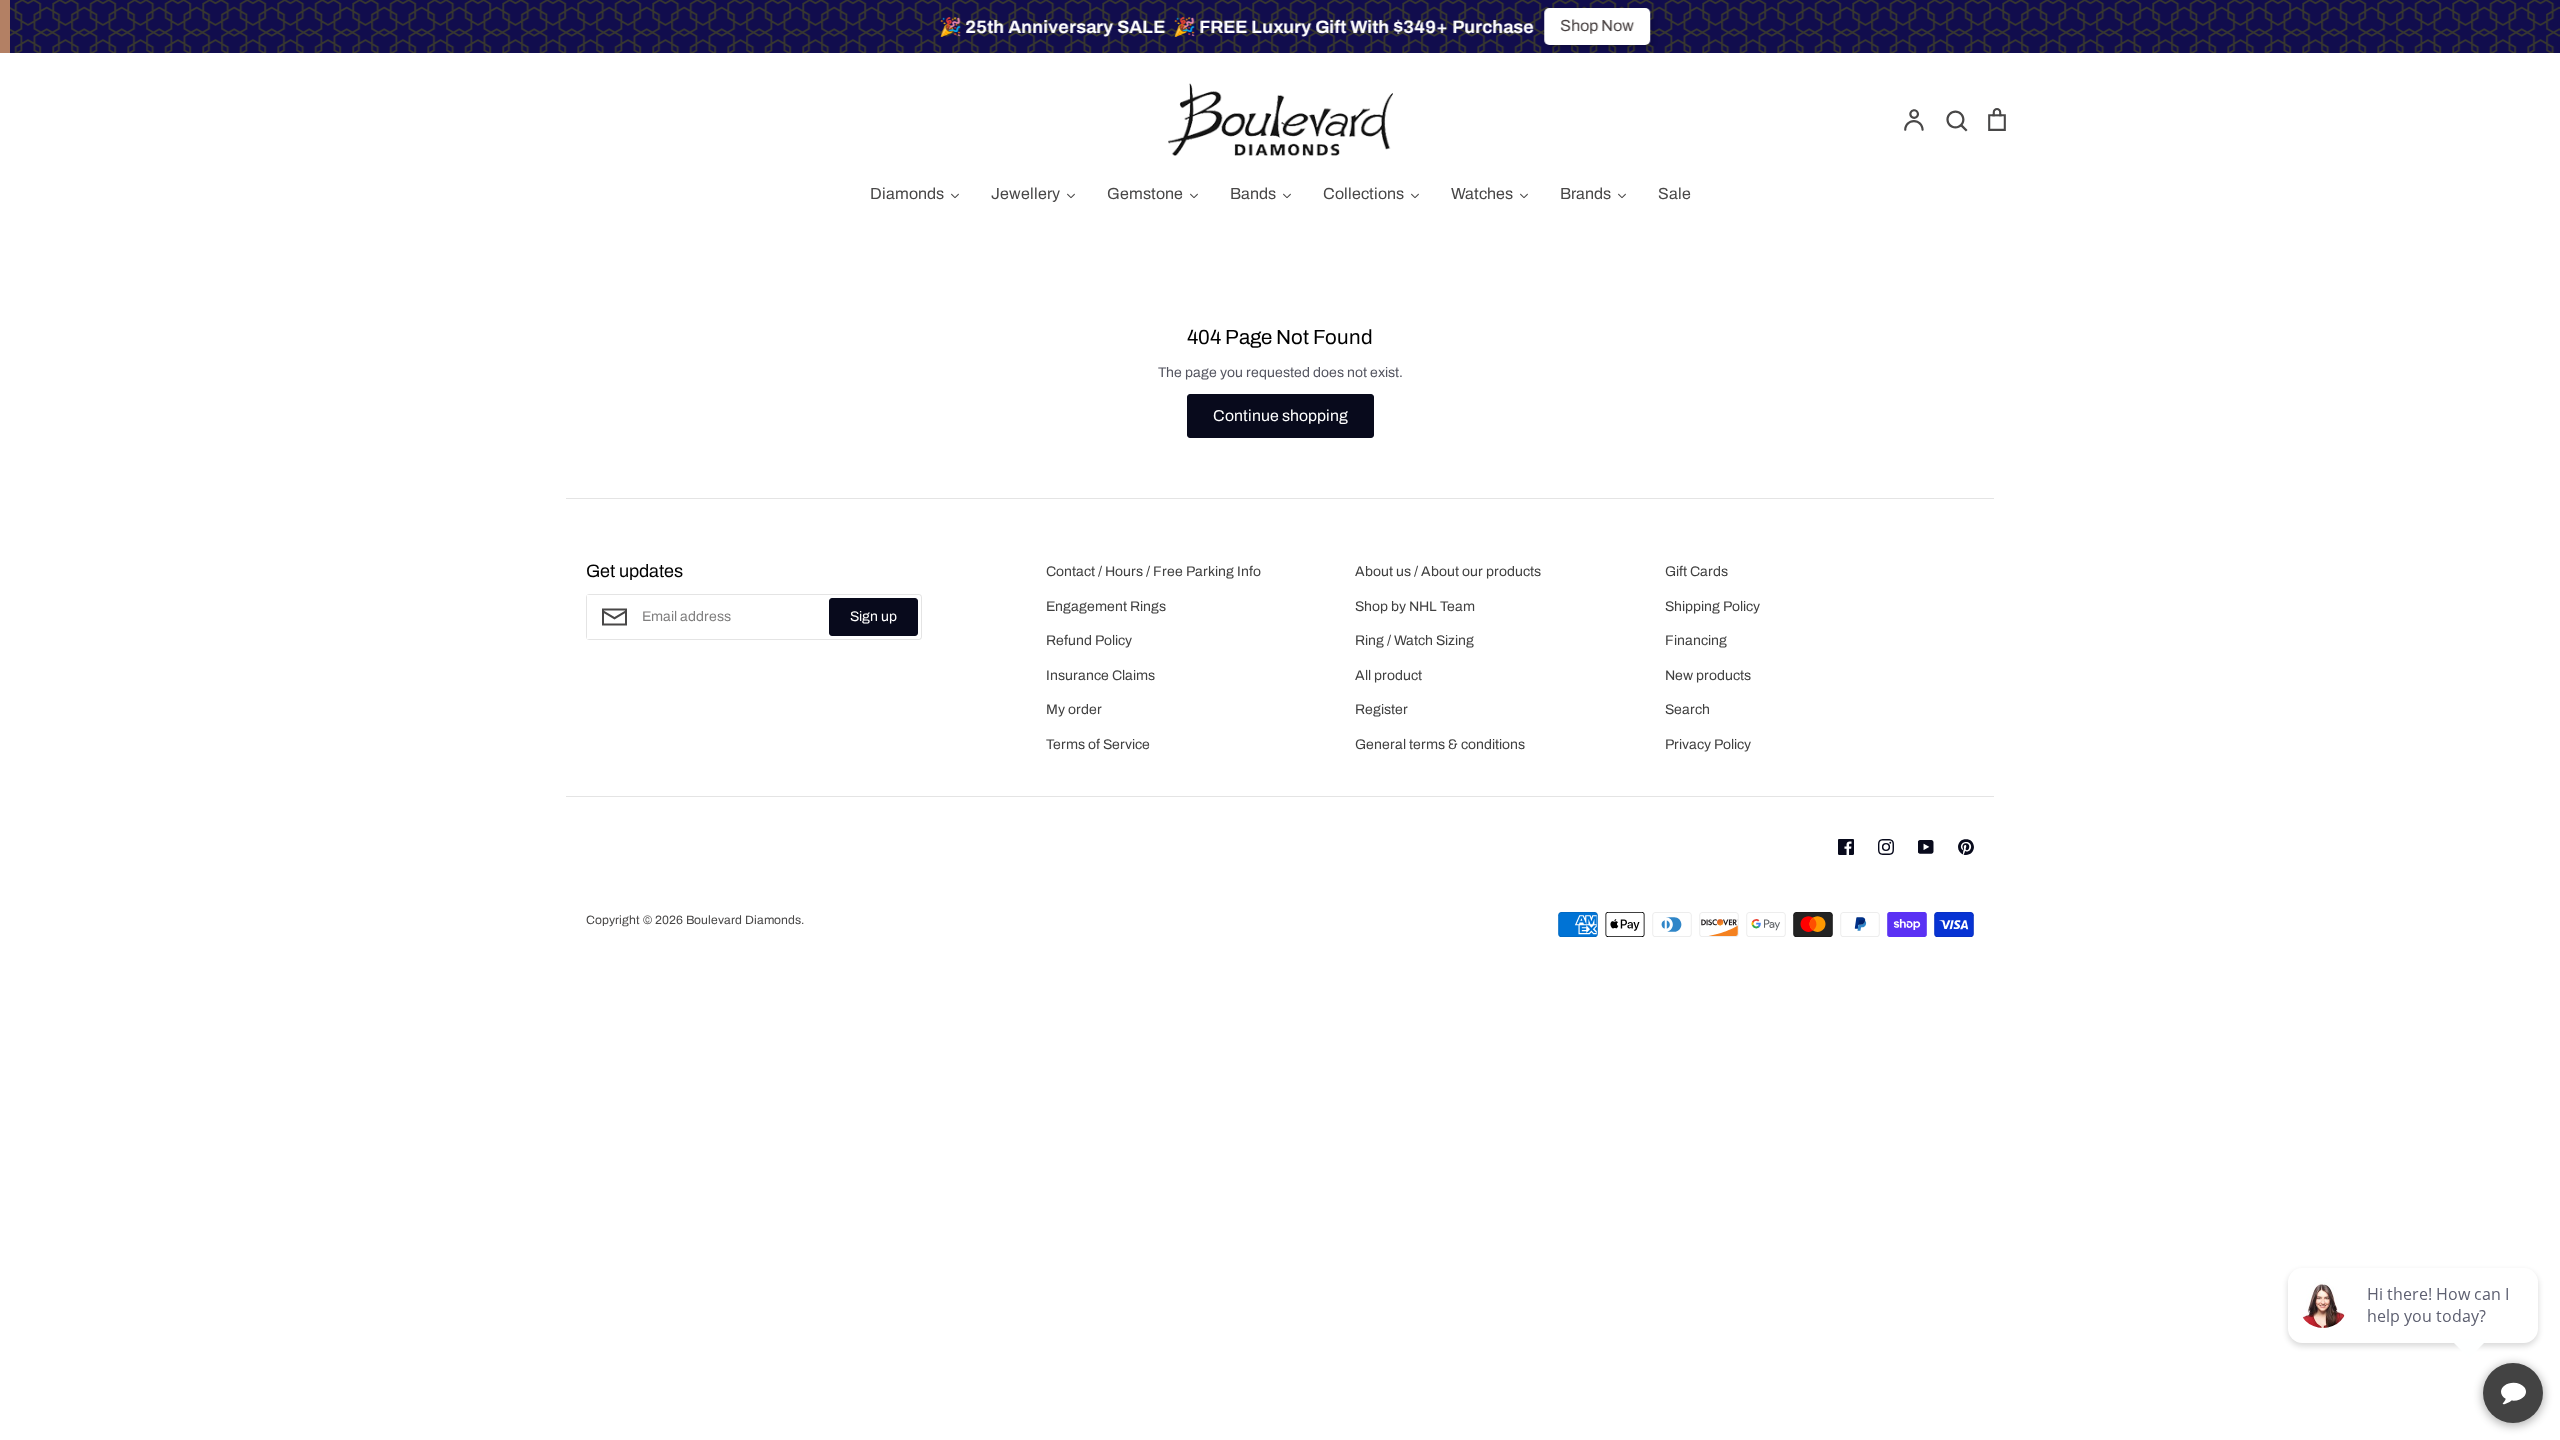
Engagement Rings (1106, 606)
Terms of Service (1098, 744)
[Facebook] (1846, 847)
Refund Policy (1089, 640)
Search (1687, 709)
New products (1708, 675)
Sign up (873, 616)
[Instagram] (1886, 847)
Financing (1696, 640)
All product (1388, 675)
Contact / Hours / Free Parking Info (1153, 571)
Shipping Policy (1712, 606)
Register (1381, 709)
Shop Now (1588, 25)
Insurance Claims (1100, 675)
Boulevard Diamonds (743, 920)
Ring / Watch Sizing (1414, 640)
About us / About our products (1448, 571)
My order (1074, 709)
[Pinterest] (1966, 847)
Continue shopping (1280, 415)
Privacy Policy (1708, 744)
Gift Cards (1696, 571)
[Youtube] (1926, 847)
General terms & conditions (1440, 744)
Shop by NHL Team (1415, 606)
